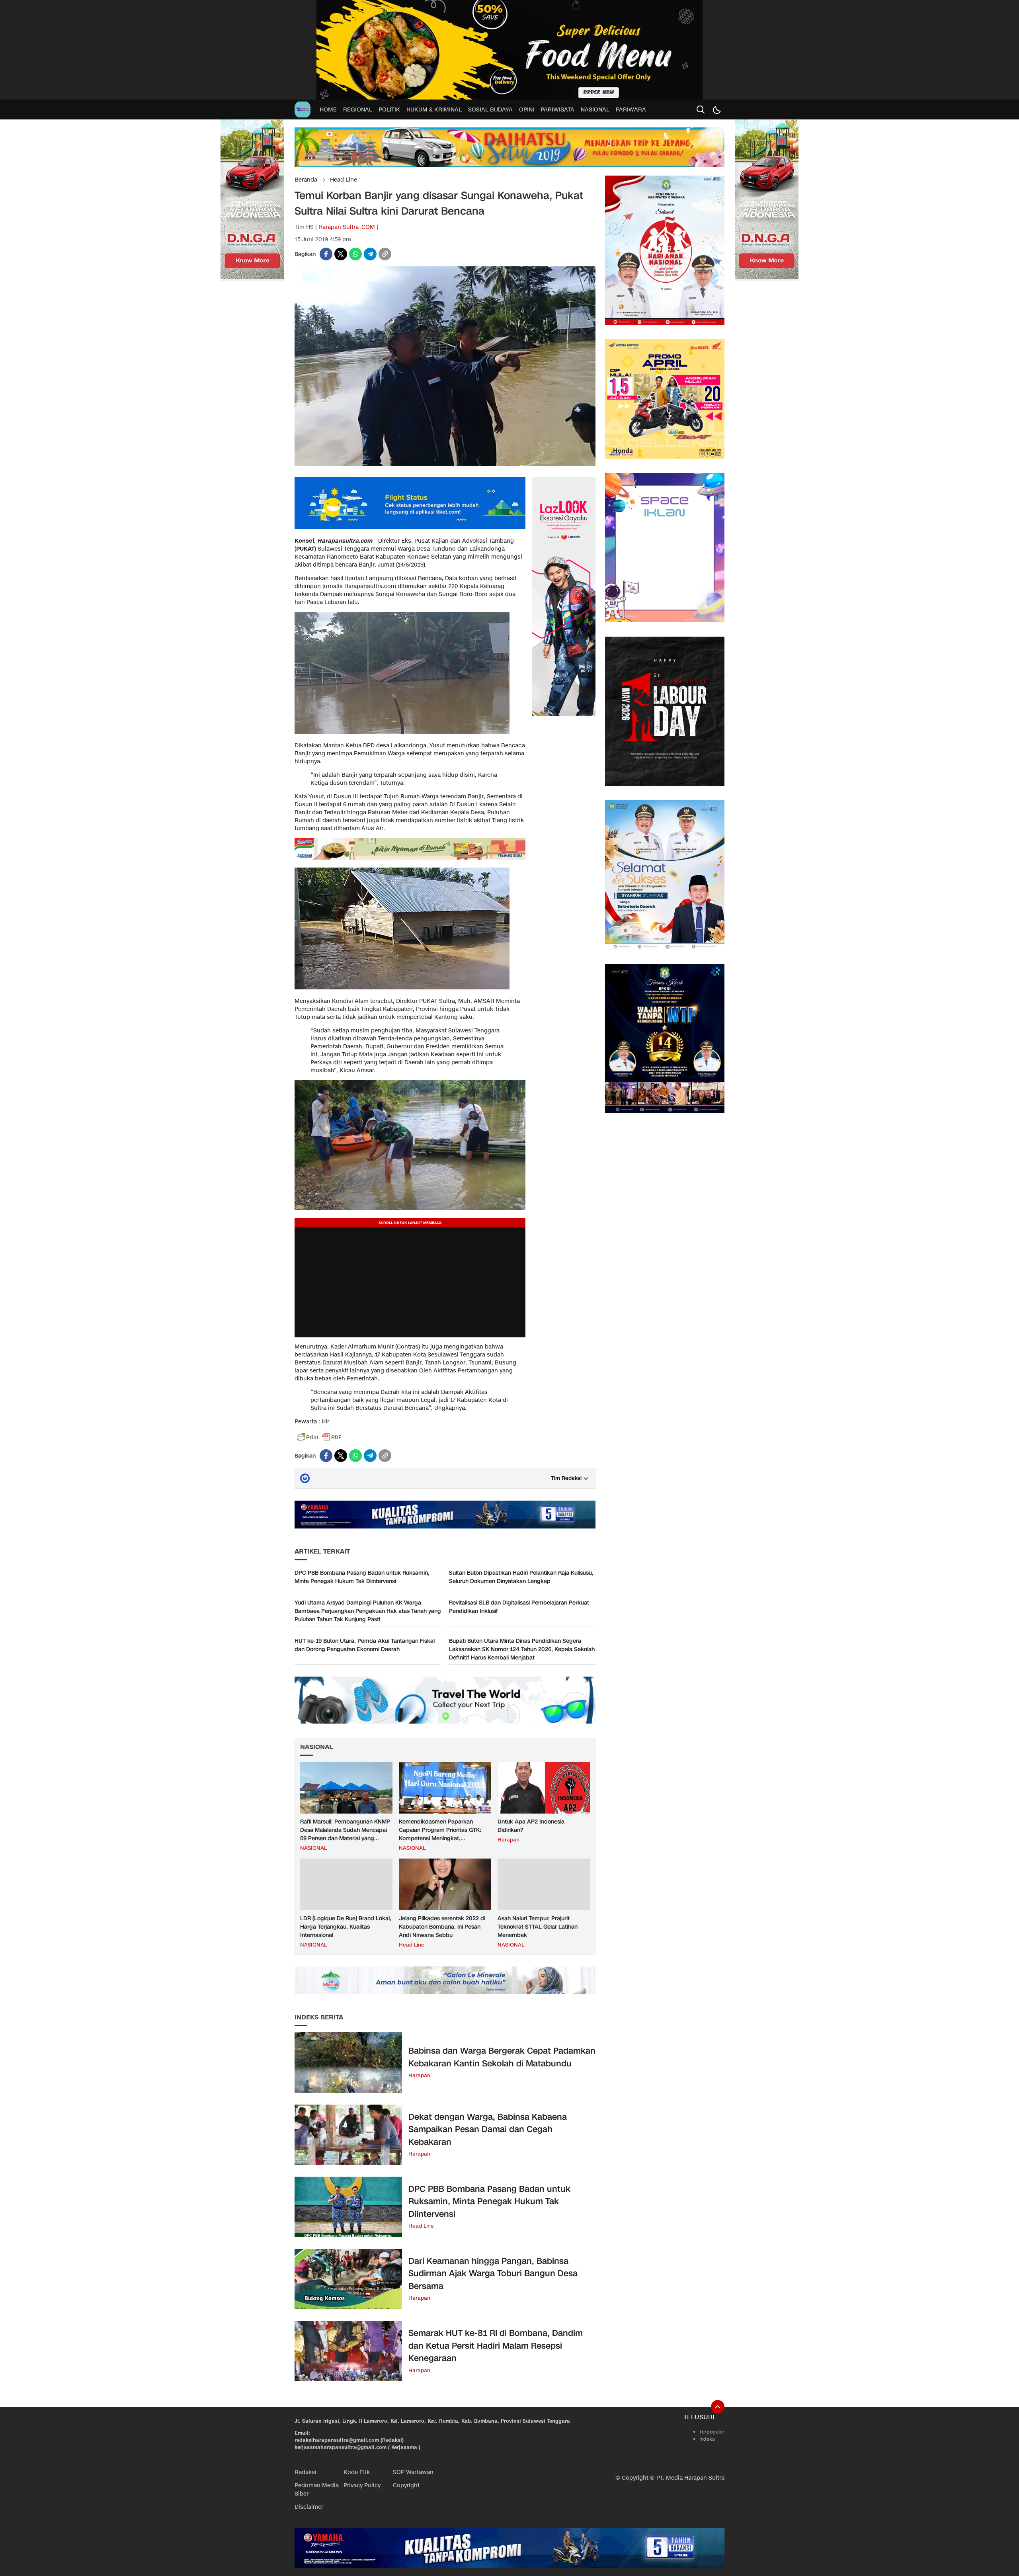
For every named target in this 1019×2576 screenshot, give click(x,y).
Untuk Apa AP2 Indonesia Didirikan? (531, 1826)
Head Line (344, 180)
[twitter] (341, 254)
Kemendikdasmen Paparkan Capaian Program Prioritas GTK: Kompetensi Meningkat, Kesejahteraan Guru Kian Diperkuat (444, 1834)
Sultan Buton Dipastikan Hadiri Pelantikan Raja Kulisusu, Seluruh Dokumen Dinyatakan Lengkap (521, 1577)
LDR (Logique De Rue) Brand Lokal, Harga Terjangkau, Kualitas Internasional (346, 1927)
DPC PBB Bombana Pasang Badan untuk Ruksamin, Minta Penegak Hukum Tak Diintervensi (362, 1577)
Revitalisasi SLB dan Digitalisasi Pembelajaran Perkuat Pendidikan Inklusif (519, 1607)
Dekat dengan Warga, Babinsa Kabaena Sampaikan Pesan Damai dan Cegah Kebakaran (488, 2129)
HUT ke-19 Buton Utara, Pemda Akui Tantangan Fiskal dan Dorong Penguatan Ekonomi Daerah (365, 1645)
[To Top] (718, 2407)
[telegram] (370, 254)
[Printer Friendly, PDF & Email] (319, 1437)
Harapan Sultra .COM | (348, 227)
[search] (701, 109)
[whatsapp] (355, 254)
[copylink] (385, 254)
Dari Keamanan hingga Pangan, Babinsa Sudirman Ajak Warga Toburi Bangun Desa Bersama (493, 2274)
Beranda (306, 180)
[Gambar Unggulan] (445, 464)
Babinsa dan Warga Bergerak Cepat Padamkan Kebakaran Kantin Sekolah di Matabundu (502, 2057)
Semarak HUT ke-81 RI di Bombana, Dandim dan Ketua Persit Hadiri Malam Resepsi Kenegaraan (496, 2346)
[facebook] (326, 254)
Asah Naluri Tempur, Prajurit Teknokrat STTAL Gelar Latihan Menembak (538, 1927)
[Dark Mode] (716, 109)
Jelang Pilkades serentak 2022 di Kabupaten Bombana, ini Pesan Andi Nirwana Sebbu (442, 1927)
